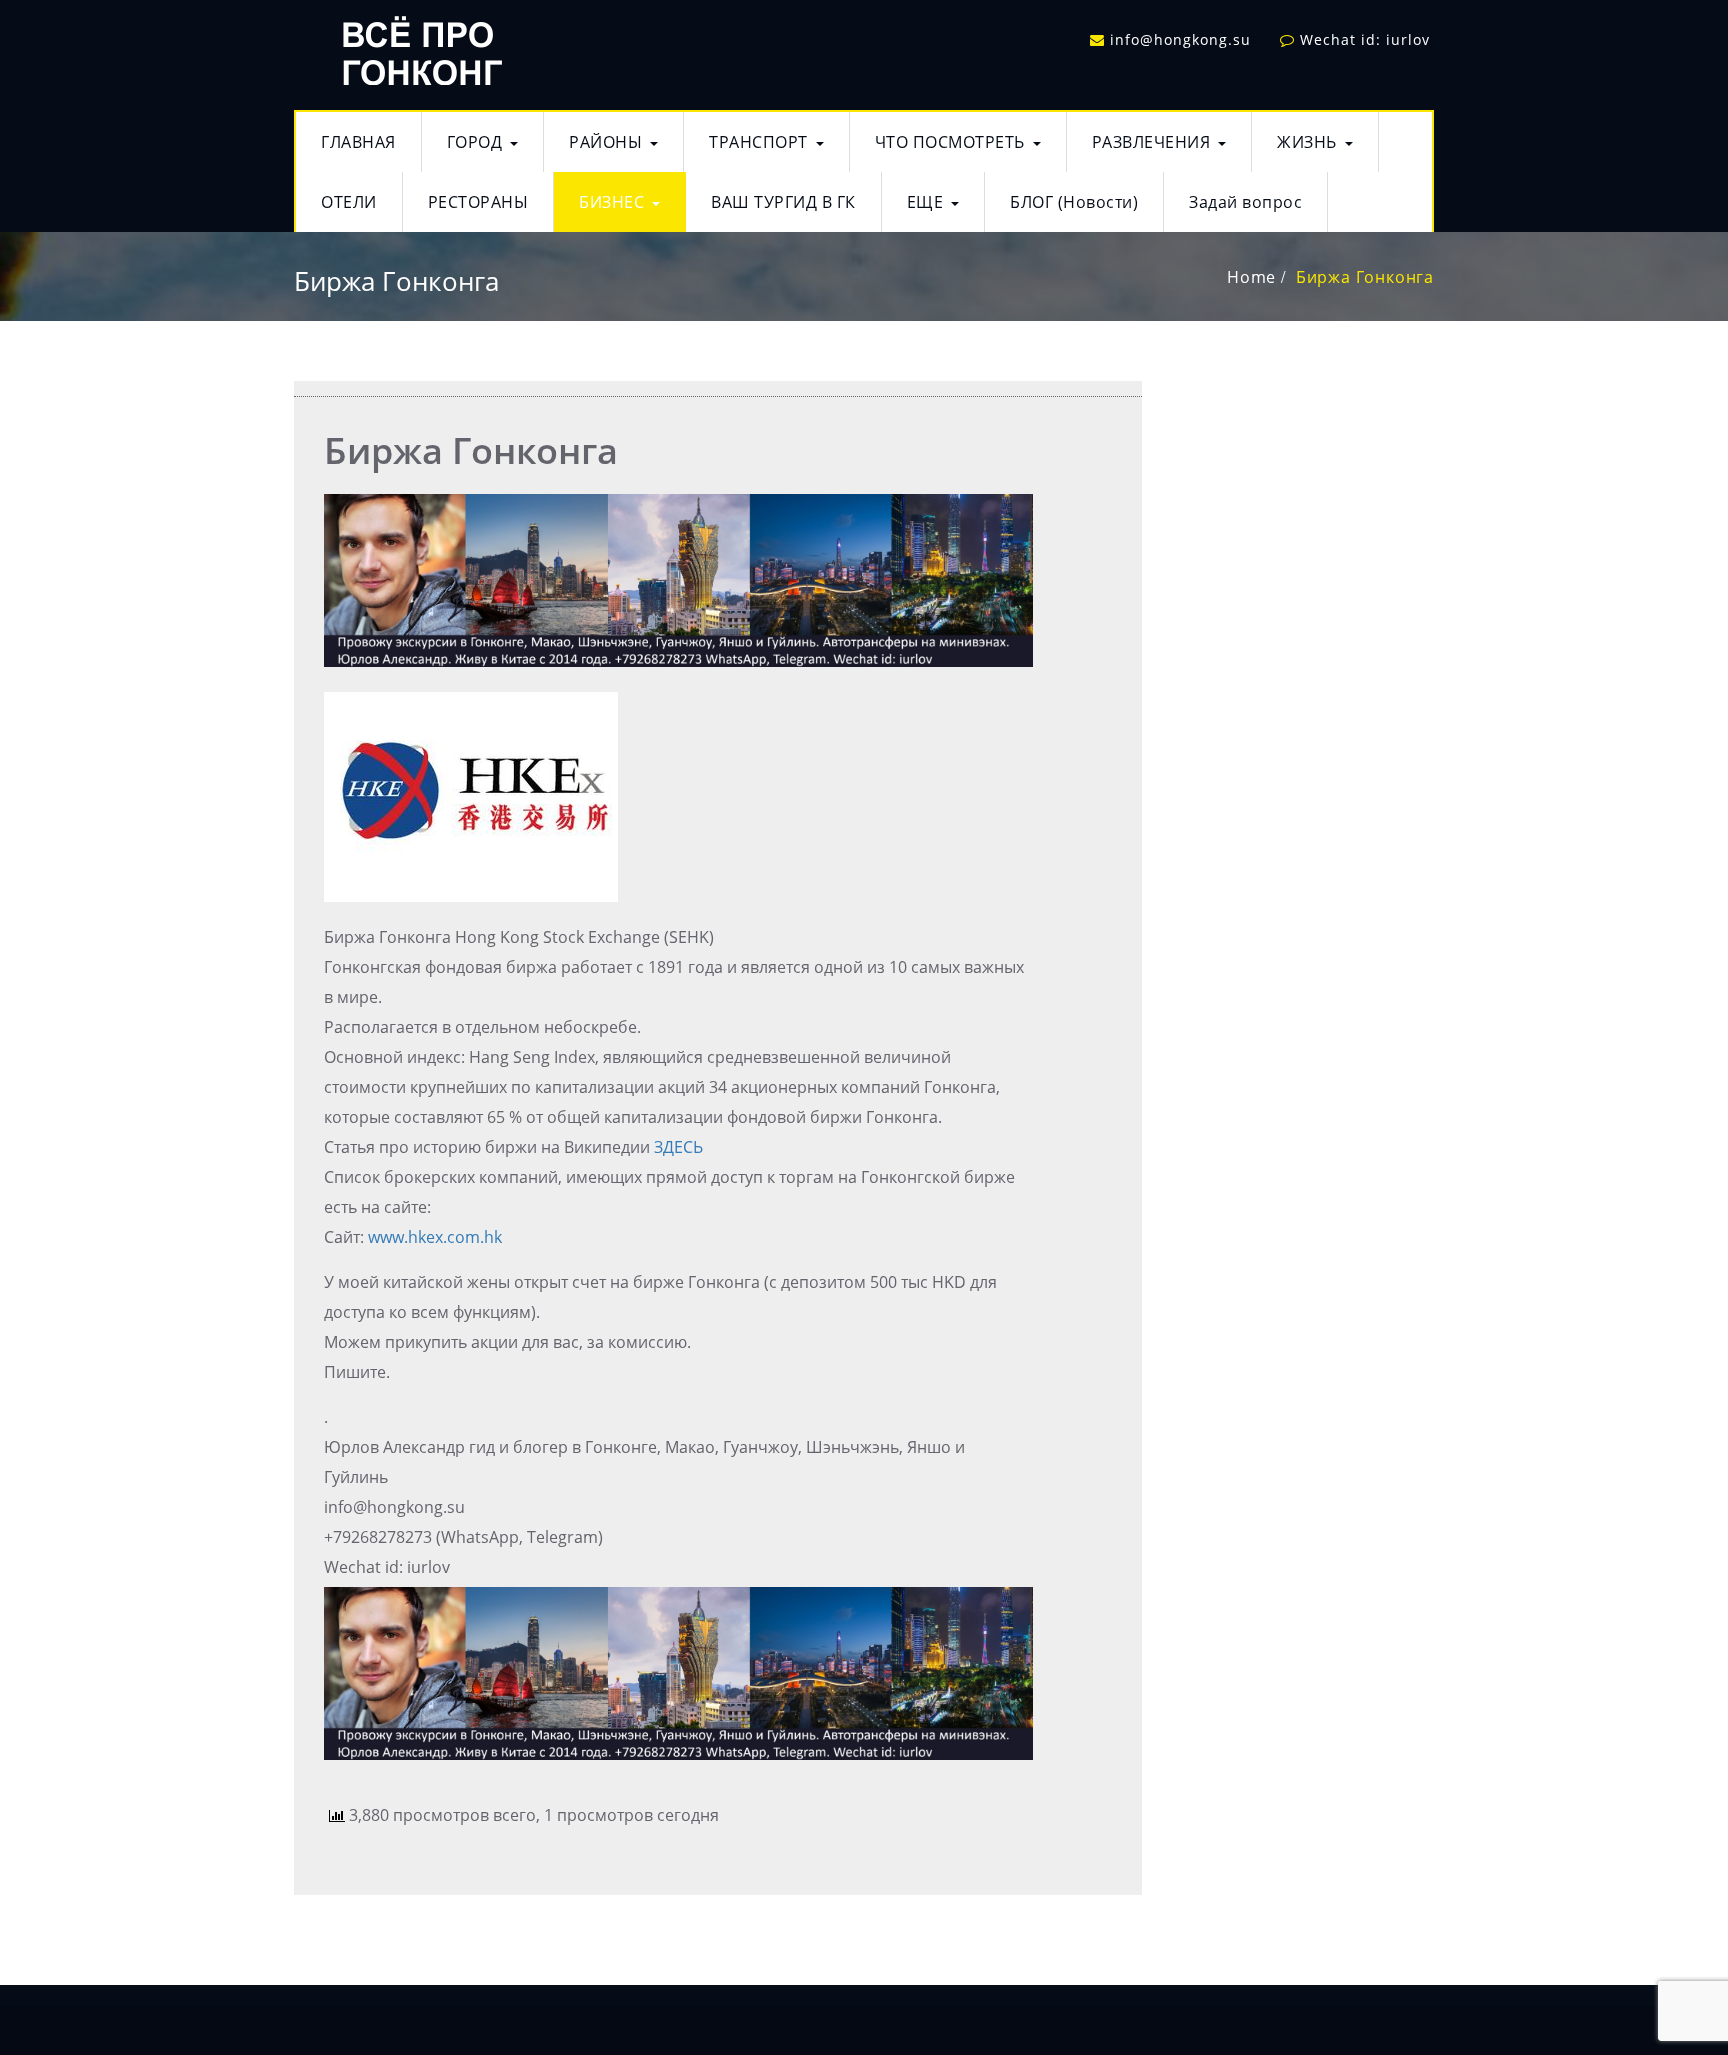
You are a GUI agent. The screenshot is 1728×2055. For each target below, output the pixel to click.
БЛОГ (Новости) (1074, 202)
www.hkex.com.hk (435, 1237)
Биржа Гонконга (1365, 277)
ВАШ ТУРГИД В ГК (783, 202)
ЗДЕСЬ (678, 1147)
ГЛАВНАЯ (358, 142)
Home (1251, 277)
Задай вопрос (1245, 202)
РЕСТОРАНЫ (478, 202)
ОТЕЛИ (349, 202)
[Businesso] (419, 45)
